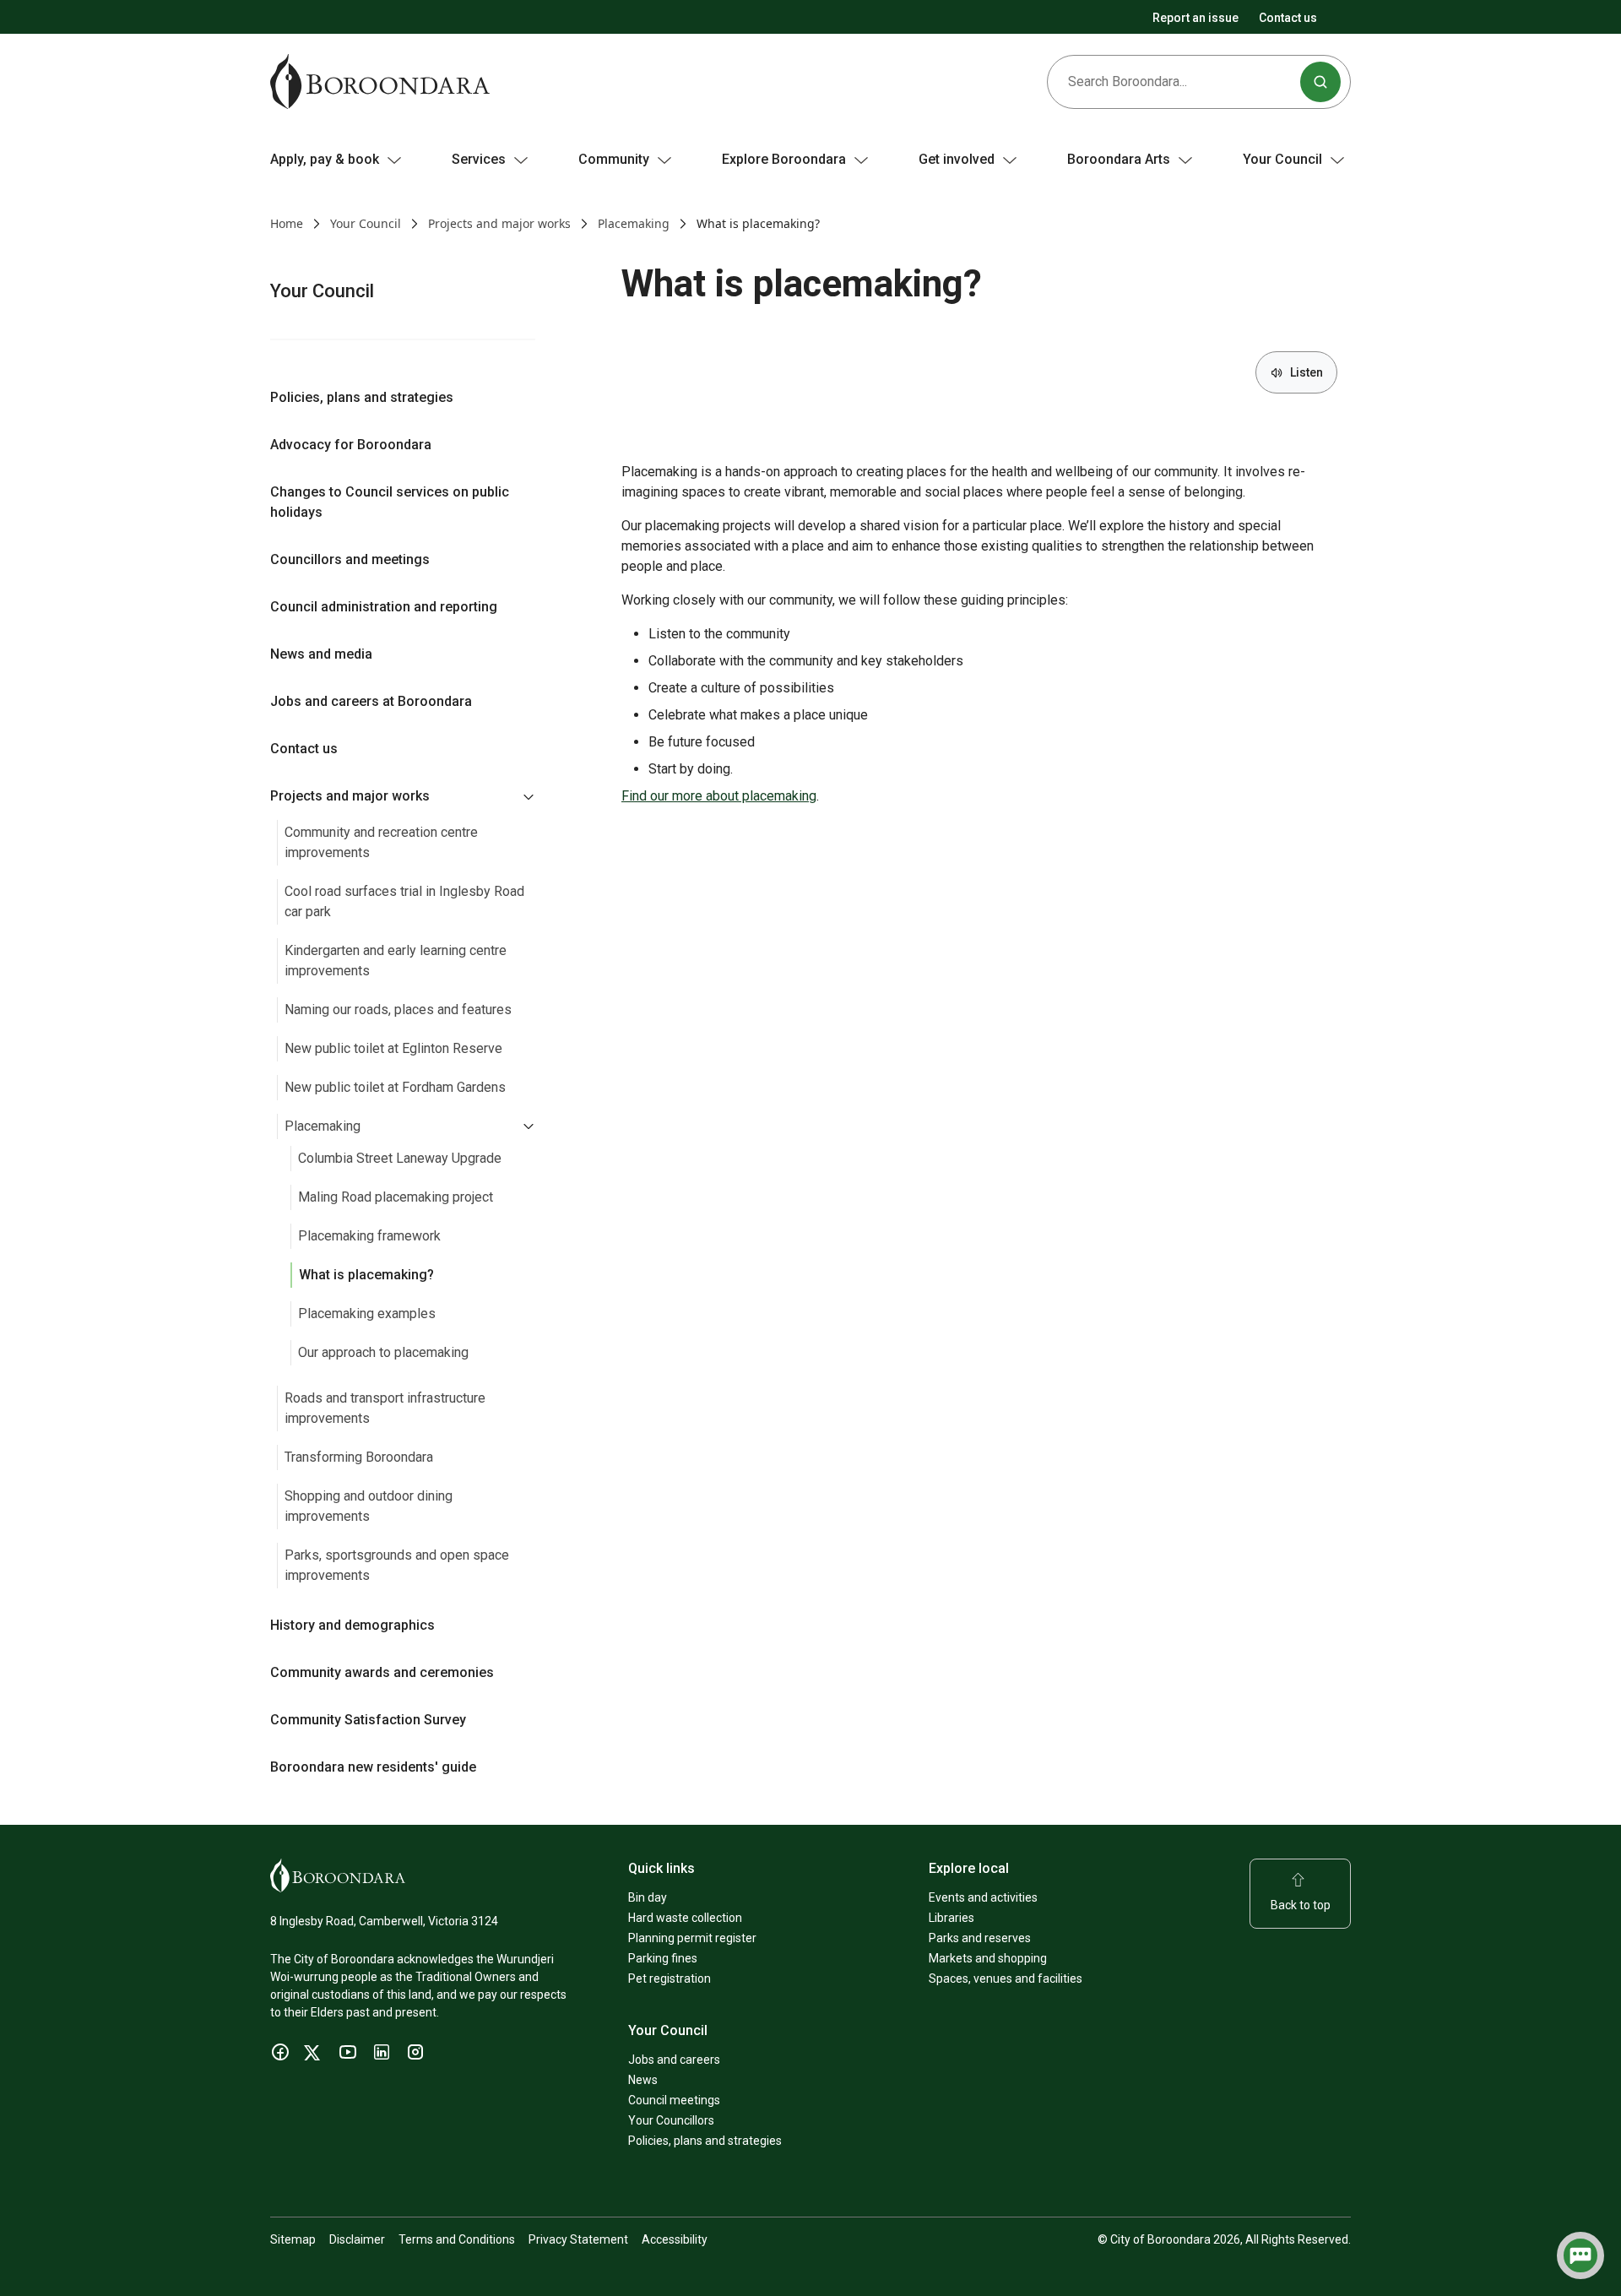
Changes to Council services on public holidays (390, 502)
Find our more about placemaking (719, 796)
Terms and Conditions (457, 2239)
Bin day (648, 1897)
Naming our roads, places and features (398, 1010)
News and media (321, 654)
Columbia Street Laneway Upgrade (400, 1158)
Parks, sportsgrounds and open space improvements (397, 1565)
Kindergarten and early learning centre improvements (396, 961)
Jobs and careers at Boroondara (371, 701)
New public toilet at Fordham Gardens (395, 1087)
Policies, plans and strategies (362, 397)
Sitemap (293, 2239)
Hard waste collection (685, 1918)
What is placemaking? (366, 1275)
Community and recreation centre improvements (381, 842)
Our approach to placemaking (383, 1352)
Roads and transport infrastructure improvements (385, 1408)
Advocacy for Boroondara (351, 445)
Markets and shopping (988, 1958)
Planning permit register (692, 1938)
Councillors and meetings (350, 559)
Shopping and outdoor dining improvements (369, 1506)
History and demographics (352, 1625)
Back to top (1301, 1905)
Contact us (1288, 18)
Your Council (366, 223)
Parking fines (663, 1958)
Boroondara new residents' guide (373, 1767)
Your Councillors (671, 2120)
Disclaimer (357, 2239)
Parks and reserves (980, 1938)
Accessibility (675, 2239)
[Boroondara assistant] (1580, 2255)
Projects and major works (499, 223)
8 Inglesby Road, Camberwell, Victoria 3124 (384, 1921)
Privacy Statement (578, 2239)
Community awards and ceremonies (382, 1672)
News (643, 2080)
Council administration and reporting (384, 607)
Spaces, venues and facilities (1006, 1978)
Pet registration (670, 1978)
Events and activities (983, 1897)
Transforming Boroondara (359, 1457)
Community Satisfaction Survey (368, 1720)
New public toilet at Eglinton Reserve (393, 1048)
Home (287, 223)
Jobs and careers (674, 2060)
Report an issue (1195, 18)
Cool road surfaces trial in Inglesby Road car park (404, 901)
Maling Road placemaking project (396, 1197)
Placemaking (634, 223)
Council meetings (674, 2100)
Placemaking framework (369, 1236)
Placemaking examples (367, 1314)
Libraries (951, 1918)
